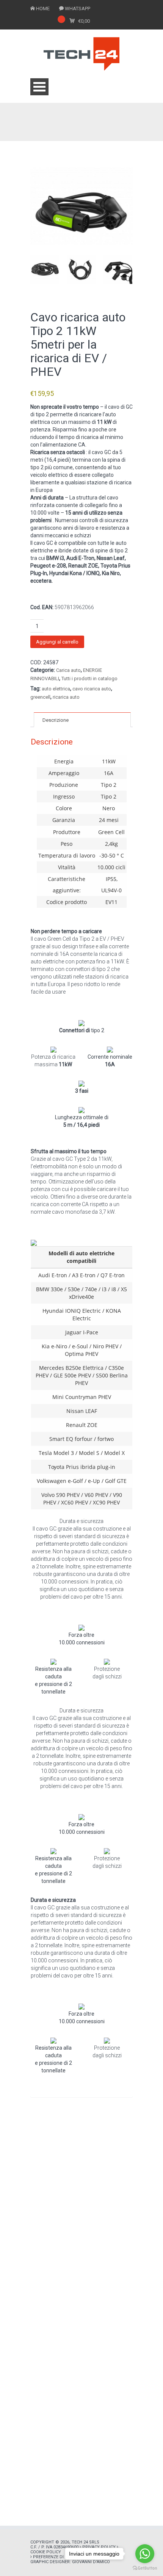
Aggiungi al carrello (57, 642)
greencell (40, 697)
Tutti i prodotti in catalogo (89, 679)
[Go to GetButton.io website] (145, 2568)
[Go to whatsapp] (145, 2554)
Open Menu (39, 87)
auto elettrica (56, 689)
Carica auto (68, 670)
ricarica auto (66, 697)
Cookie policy (46, 2552)
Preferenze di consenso (60, 2557)
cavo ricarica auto (92, 689)
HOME (43, 9)
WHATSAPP (78, 9)
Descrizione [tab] (56, 720)
